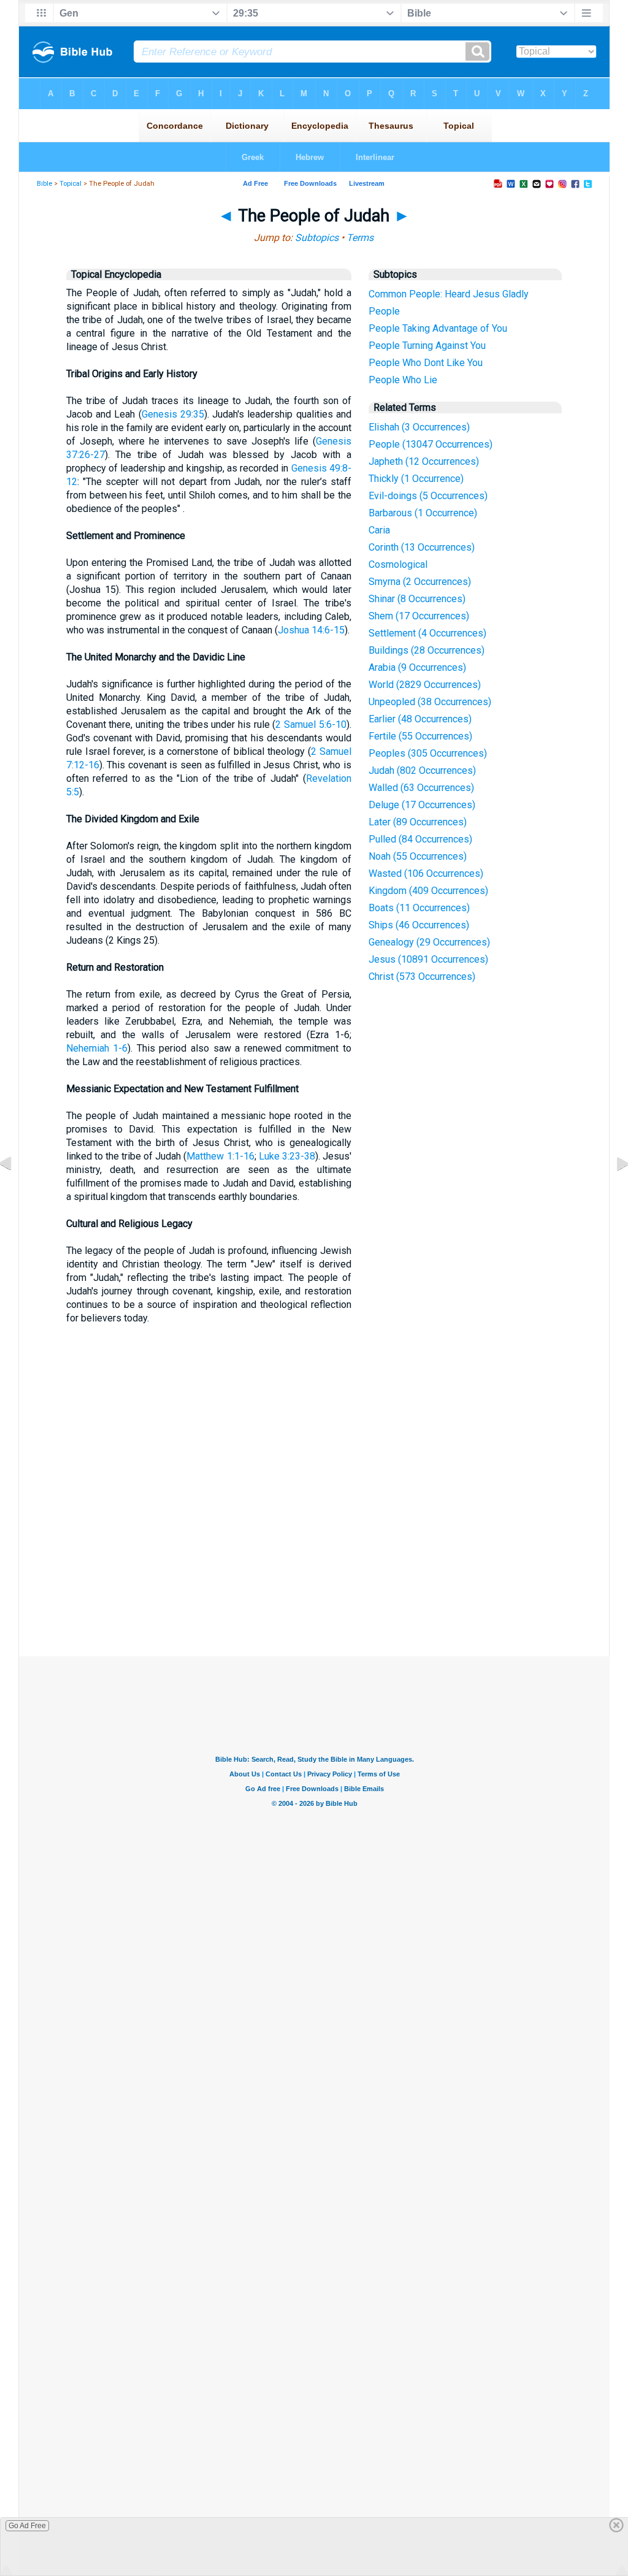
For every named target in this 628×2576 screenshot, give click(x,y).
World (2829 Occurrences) (425, 685)
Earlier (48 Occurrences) (420, 719)
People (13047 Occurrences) (431, 444)
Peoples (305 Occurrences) (428, 753)
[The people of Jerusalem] (15, 1191)
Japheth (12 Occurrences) (424, 461)
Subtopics (317, 238)
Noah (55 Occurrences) (418, 856)
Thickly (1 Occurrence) (416, 479)
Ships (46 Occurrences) (419, 925)
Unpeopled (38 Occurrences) (430, 702)
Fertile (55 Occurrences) (420, 736)
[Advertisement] (314, 1566)
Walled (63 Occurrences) (421, 788)
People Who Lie (403, 380)
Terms (360, 238)
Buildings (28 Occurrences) (427, 650)
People (384, 311)
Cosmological (398, 564)
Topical (71, 184)
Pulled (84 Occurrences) (420, 839)
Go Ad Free (27, 2526)
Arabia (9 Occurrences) (417, 667)
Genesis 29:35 (173, 414)
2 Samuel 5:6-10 (311, 724)
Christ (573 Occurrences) (422, 977)
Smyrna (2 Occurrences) (420, 582)
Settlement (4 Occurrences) (427, 633)
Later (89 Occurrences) (418, 822)
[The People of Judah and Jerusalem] (613, 1191)
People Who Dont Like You (426, 363)
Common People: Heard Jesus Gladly (449, 294)
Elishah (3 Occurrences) (419, 427)
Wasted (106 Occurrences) (426, 873)
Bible (44, 184)
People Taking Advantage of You (438, 328)
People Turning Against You (427, 346)
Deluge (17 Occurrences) (422, 805)
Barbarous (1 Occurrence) (423, 513)
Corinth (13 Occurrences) (422, 547)
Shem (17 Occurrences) (419, 616)
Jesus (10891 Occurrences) (428, 959)
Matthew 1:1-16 (220, 1156)
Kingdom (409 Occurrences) (428, 891)
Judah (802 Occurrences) (422, 770)
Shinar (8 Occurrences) (417, 599)
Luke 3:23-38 (287, 1156)
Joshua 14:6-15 (311, 630)
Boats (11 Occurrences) (419, 908)
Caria (379, 530)
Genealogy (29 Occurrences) (429, 942)
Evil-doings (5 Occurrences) (428, 496)
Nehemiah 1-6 (97, 1048)
